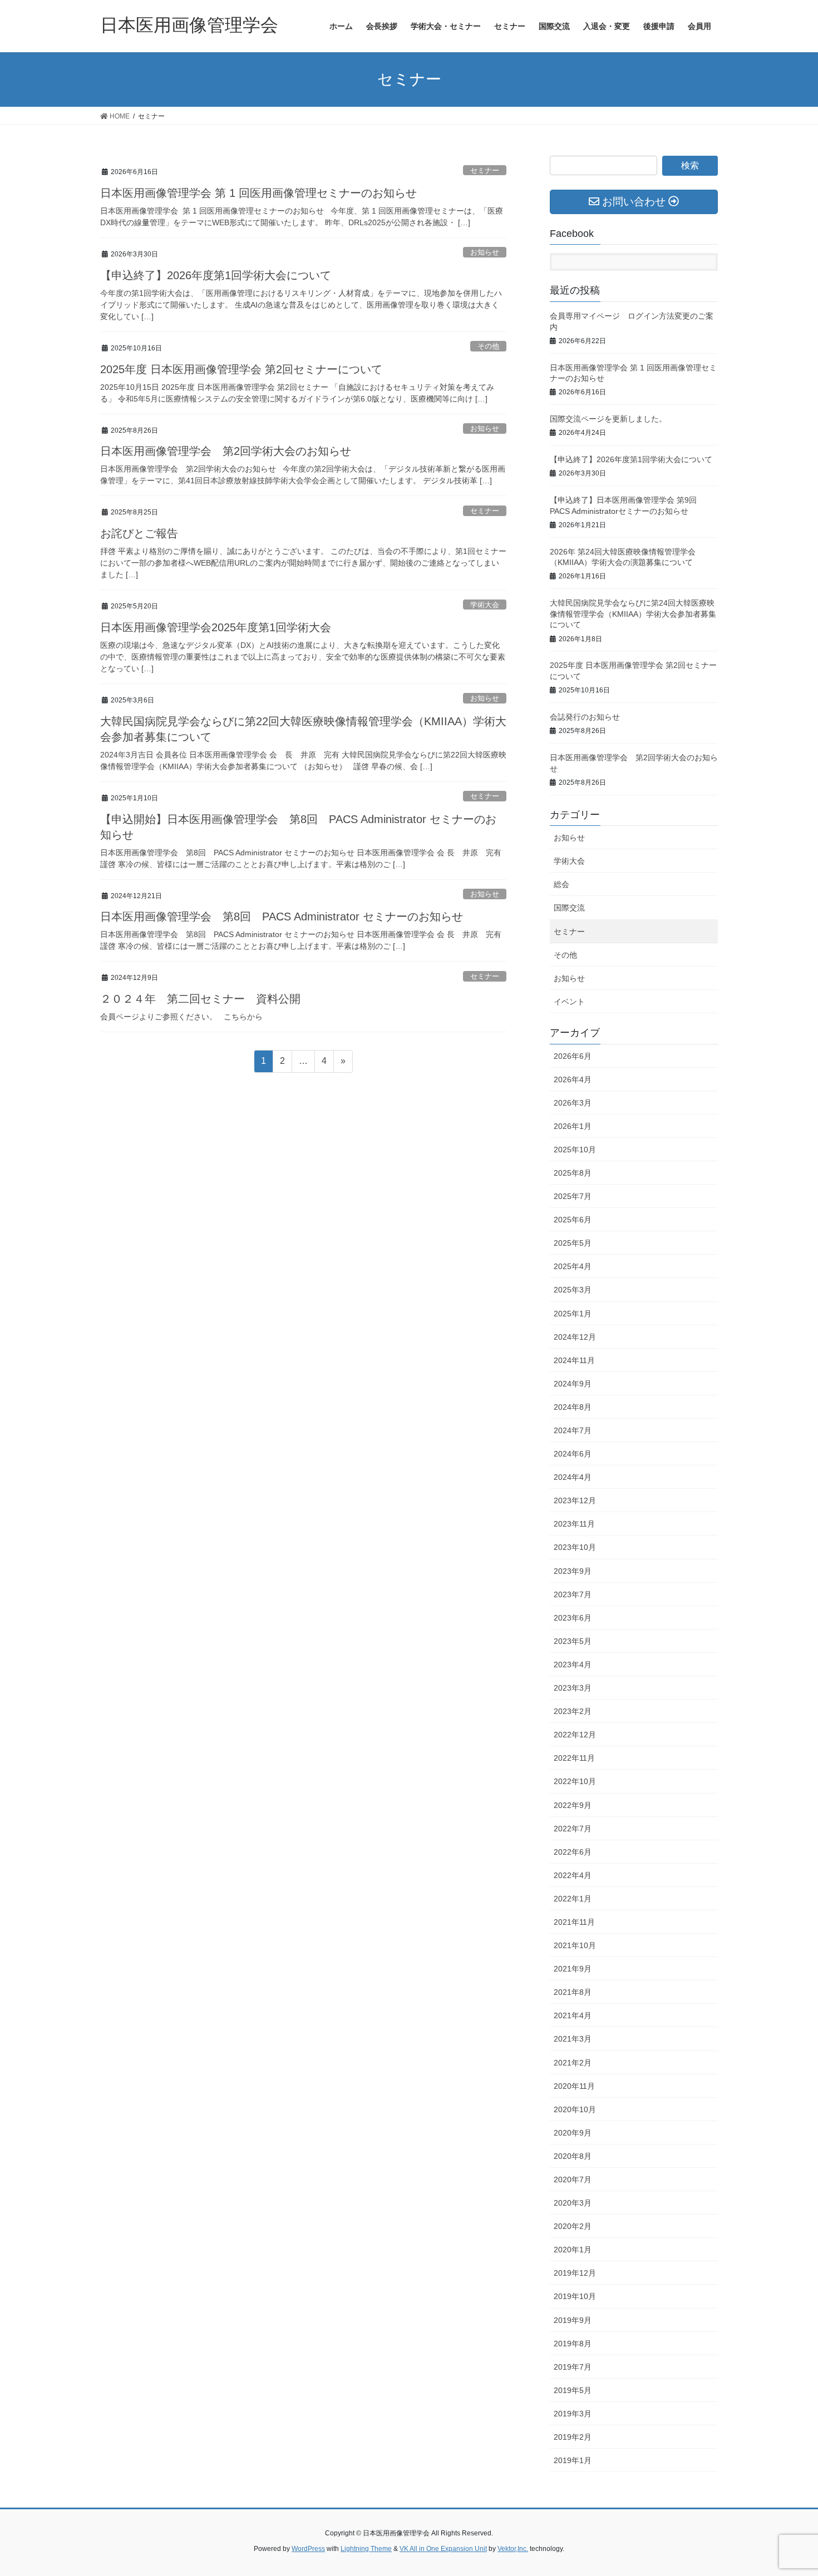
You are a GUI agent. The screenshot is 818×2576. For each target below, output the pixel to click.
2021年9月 (573, 1969)
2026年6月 (573, 1056)
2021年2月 (573, 2063)
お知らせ (485, 252)
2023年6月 (573, 1618)
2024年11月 (574, 1360)
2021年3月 (573, 2039)
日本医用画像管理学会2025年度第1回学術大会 (216, 627)
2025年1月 (573, 1314)
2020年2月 (573, 2226)
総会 (561, 884)
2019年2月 (573, 2437)
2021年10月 (575, 1945)
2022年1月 (573, 1899)
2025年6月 (573, 1220)
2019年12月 (575, 2273)
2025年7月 (573, 1196)
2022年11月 (574, 1758)
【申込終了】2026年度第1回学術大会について (216, 275)
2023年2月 (573, 1711)
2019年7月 (573, 2367)
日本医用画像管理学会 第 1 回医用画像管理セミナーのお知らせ (258, 193)
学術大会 (485, 605)
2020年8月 (573, 2156)
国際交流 (569, 908)
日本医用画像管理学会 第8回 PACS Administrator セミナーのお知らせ (282, 917)
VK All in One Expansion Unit (443, 2549)
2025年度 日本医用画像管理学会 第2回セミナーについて (241, 369)
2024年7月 (573, 1430)
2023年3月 (573, 1688)
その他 (488, 346)
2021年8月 (573, 1992)
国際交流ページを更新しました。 (608, 419)
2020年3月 (573, 2203)
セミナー (485, 170)
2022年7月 (573, 1829)
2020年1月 (573, 2250)
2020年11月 (574, 2086)
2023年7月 (573, 1594)
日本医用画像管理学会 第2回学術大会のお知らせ (226, 451)
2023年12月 (575, 1500)
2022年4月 (573, 1875)
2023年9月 (573, 1571)
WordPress (308, 2549)
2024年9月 (573, 1384)
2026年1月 (573, 1126)
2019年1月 (573, 2460)
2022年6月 (573, 1852)
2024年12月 (575, 1337)
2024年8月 (573, 1407)
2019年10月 (575, 2296)
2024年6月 (573, 1454)
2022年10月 (575, 1781)
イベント (569, 1002)
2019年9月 (573, 2320)
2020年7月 (573, 2179)
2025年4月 (573, 1266)
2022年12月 (575, 1735)
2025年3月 (573, 1290)
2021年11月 (574, 1922)
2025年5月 (573, 1243)
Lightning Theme (366, 2549)
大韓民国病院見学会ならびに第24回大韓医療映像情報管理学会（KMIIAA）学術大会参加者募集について (633, 614)
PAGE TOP (789, 2489)
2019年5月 (573, 2390)
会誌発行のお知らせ (585, 717)
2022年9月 (573, 1805)
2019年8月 (573, 2344)
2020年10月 (575, 2109)
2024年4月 (573, 1477)
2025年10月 (575, 1150)
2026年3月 (573, 1103)
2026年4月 (573, 1079)
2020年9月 (573, 2133)
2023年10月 (575, 1547)
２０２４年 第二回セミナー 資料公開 (200, 999)
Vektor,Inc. (513, 2549)
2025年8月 (573, 1173)
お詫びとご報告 (139, 533)
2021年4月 (573, 2015)
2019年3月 (573, 2414)
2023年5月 (573, 1641)
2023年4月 (573, 1665)
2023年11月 (574, 1524)
